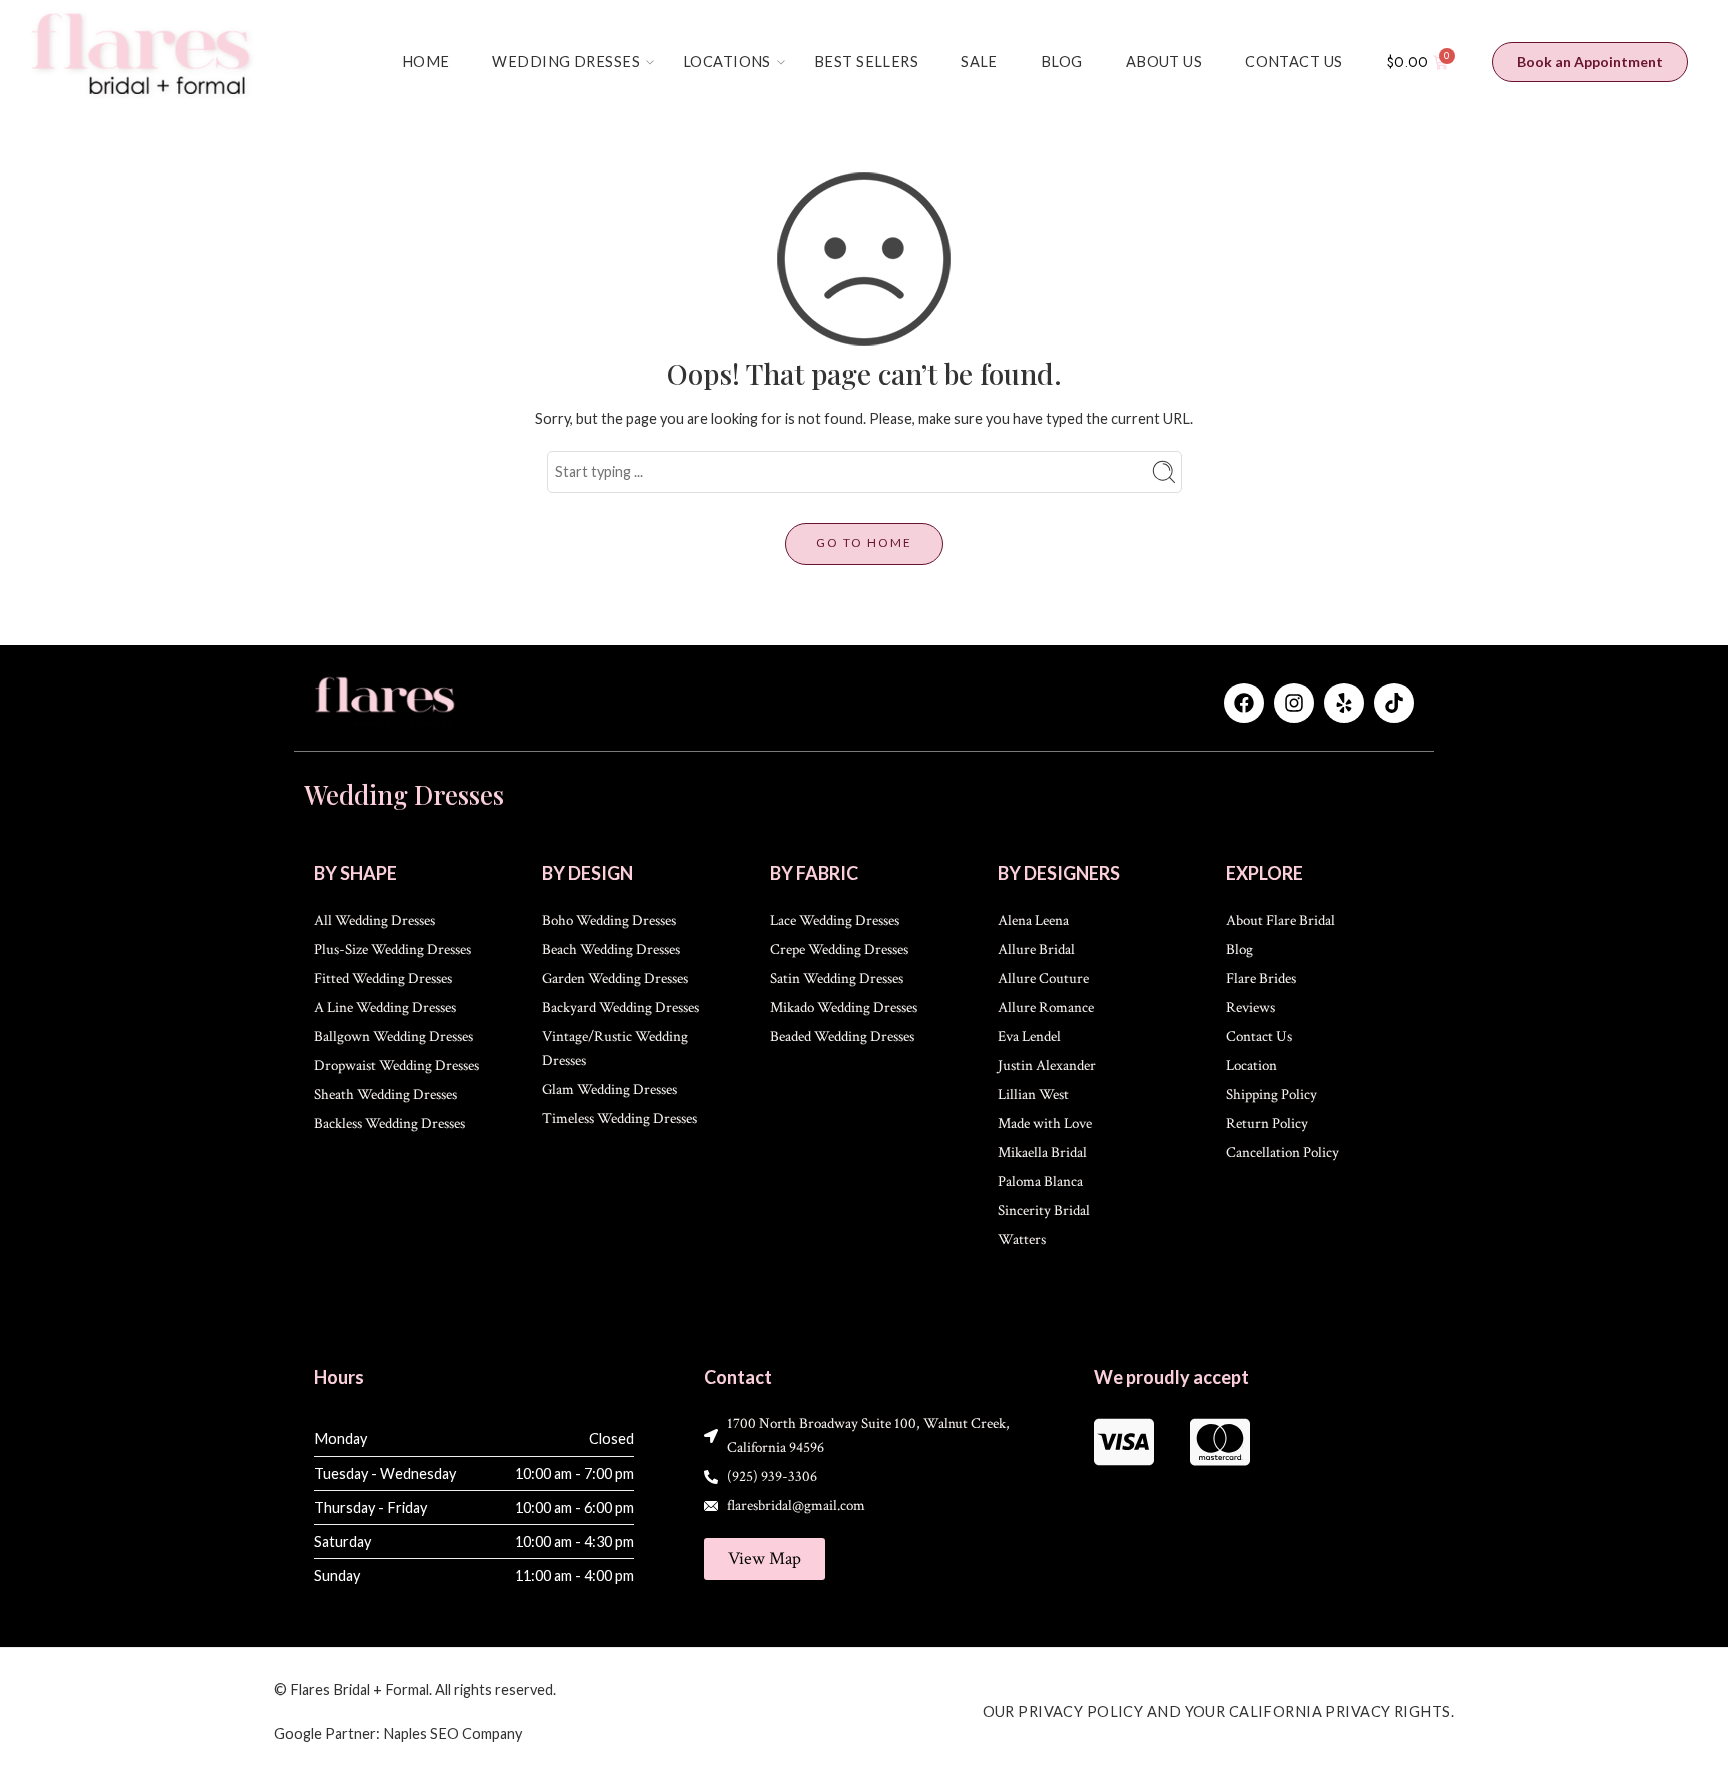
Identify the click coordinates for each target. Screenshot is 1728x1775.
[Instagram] (1294, 703)
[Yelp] (1344, 703)
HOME (426, 61)
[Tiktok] (1394, 703)
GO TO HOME (864, 542)
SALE (979, 61)
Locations (727, 61)
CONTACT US (1293, 61)
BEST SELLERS (866, 61)
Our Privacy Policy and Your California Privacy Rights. (1219, 1711)
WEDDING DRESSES (566, 61)
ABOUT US (1164, 61)
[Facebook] (1244, 703)
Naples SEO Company (452, 1733)
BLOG (1062, 61)
